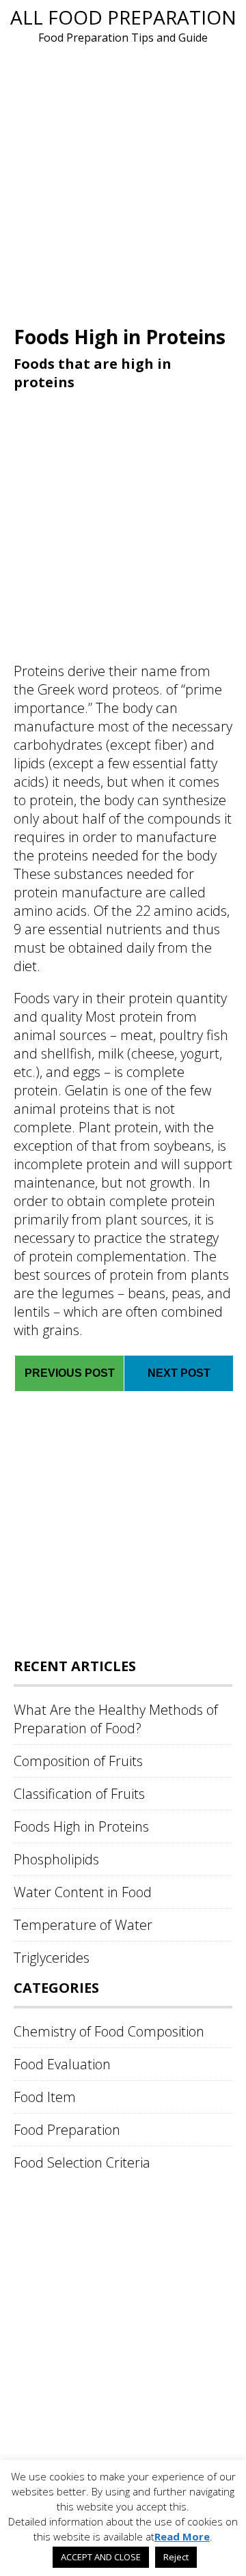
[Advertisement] (123, 183)
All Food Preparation (123, 17)
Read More (182, 2536)
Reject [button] (176, 2557)
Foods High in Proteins (81, 1826)
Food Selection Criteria (82, 2162)
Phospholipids (56, 1859)
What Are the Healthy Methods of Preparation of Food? (116, 1719)
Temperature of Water (83, 1925)
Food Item (45, 2097)
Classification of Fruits (79, 1794)
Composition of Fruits (78, 1761)
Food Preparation (67, 2130)
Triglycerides (52, 1958)
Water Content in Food (83, 1892)
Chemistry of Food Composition (109, 2031)
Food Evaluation (62, 2064)
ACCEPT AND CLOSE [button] (101, 2557)
